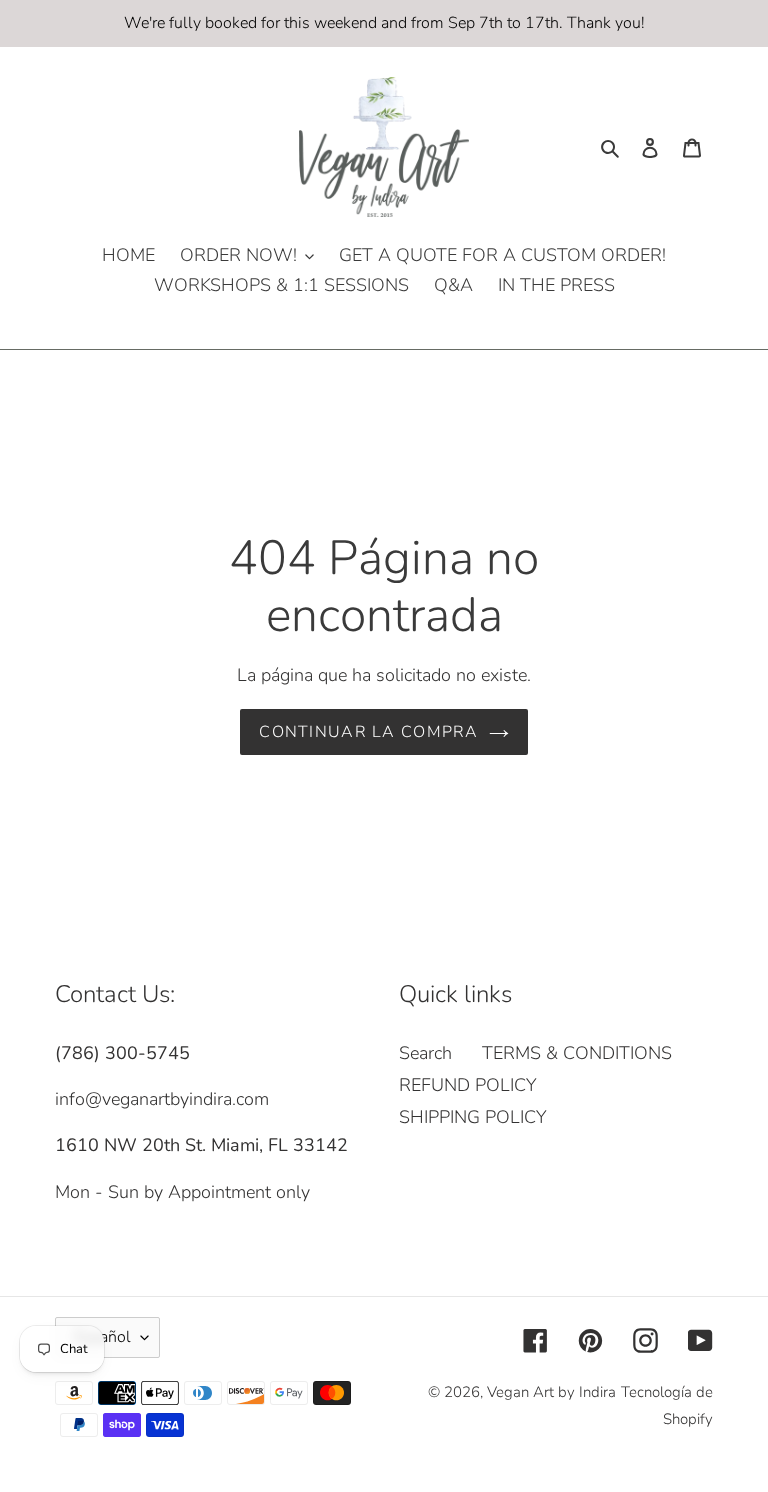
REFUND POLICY (468, 1085)
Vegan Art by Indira (551, 1392)
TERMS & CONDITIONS (577, 1053)
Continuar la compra (368, 732)
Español (102, 1337)
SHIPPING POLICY (473, 1117)
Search (425, 1053)
